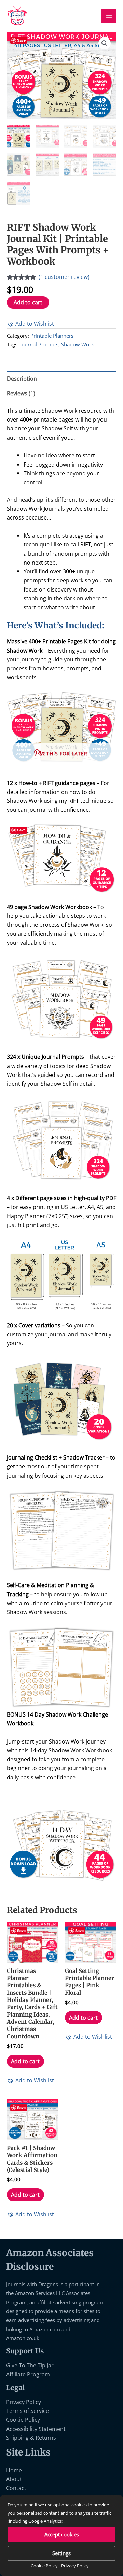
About (14, 2479)
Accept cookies (62, 2534)
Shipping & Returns (31, 2438)
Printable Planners (52, 336)
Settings (61, 2553)
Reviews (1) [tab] (21, 393)
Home (14, 2470)
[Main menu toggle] (109, 16)
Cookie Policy (44, 2566)
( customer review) (64, 277)
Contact (16, 2488)
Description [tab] (22, 378)
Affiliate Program (28, 2374)
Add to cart (28, 302)
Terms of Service (28, 2411)
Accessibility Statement (36, 2429)
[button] (105, 43)
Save (21, 40)
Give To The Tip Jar (30, 2365)
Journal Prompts (39, 344)
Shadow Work (78, 344)
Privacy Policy (75, 2566)
